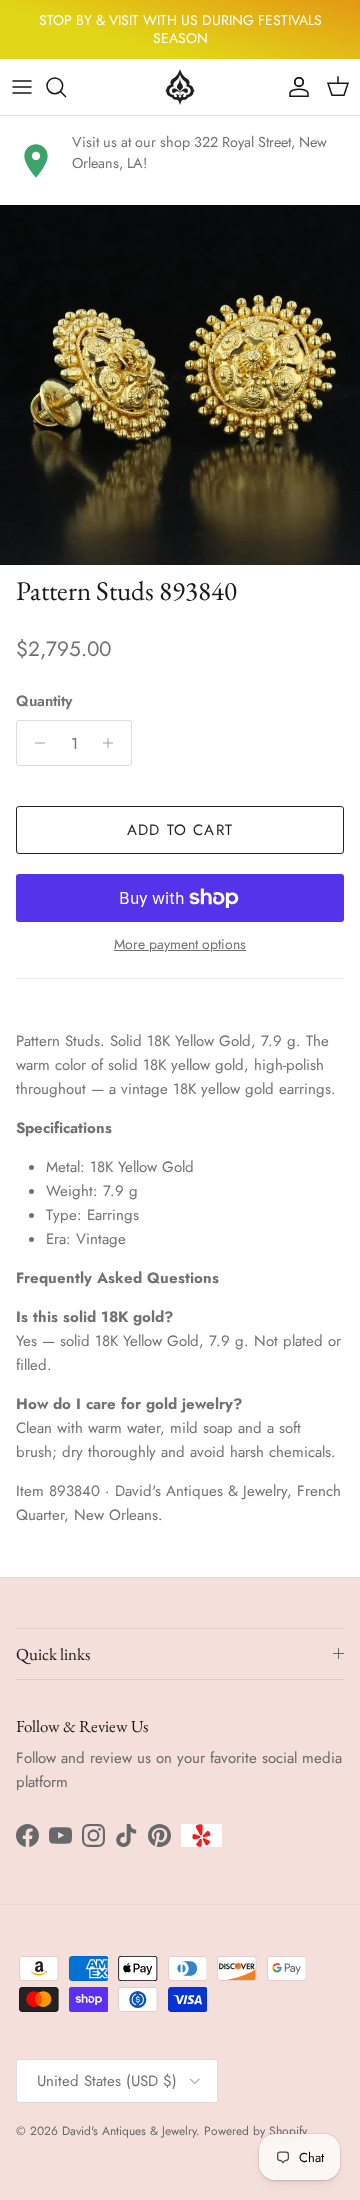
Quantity (44, 701)
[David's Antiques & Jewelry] (180, 87)
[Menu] (22, 87)
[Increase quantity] (113, 743)
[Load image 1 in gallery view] (180, 385)
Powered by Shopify (255, 2131)
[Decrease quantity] (34, 743)
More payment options (180, 944)
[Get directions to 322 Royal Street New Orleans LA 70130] (36, 161)
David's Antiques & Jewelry (129, 2131)
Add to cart (180, 830)
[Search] (66, 87)
